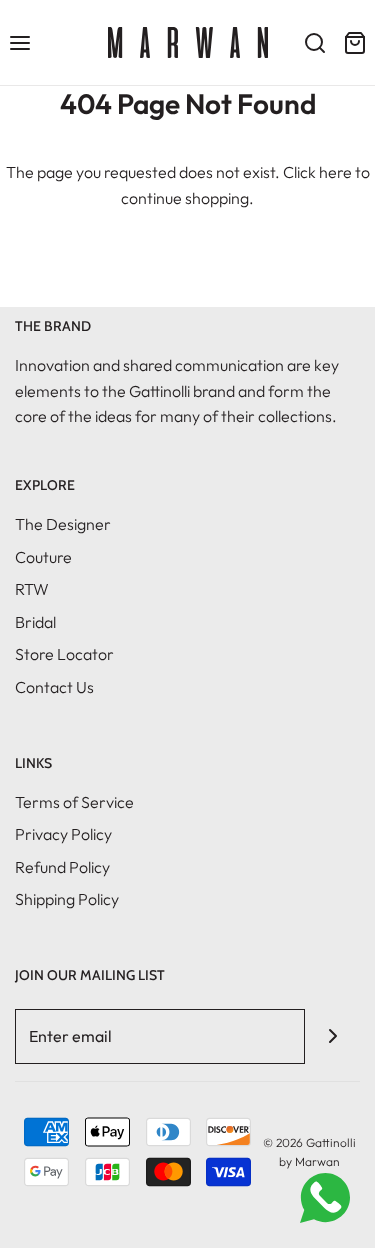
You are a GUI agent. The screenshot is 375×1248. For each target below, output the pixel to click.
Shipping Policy (67, 899)
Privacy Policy (63, 834)
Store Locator (64, 654)
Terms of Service (74, 802)
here (335, 172)
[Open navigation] (20, 42)
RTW (32, 589)
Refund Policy (62, 867)
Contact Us (54, 687)
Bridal (35, 622)
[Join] (332, 1036)
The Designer (63, 524)
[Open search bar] (315, 42)
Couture (43, 557)
